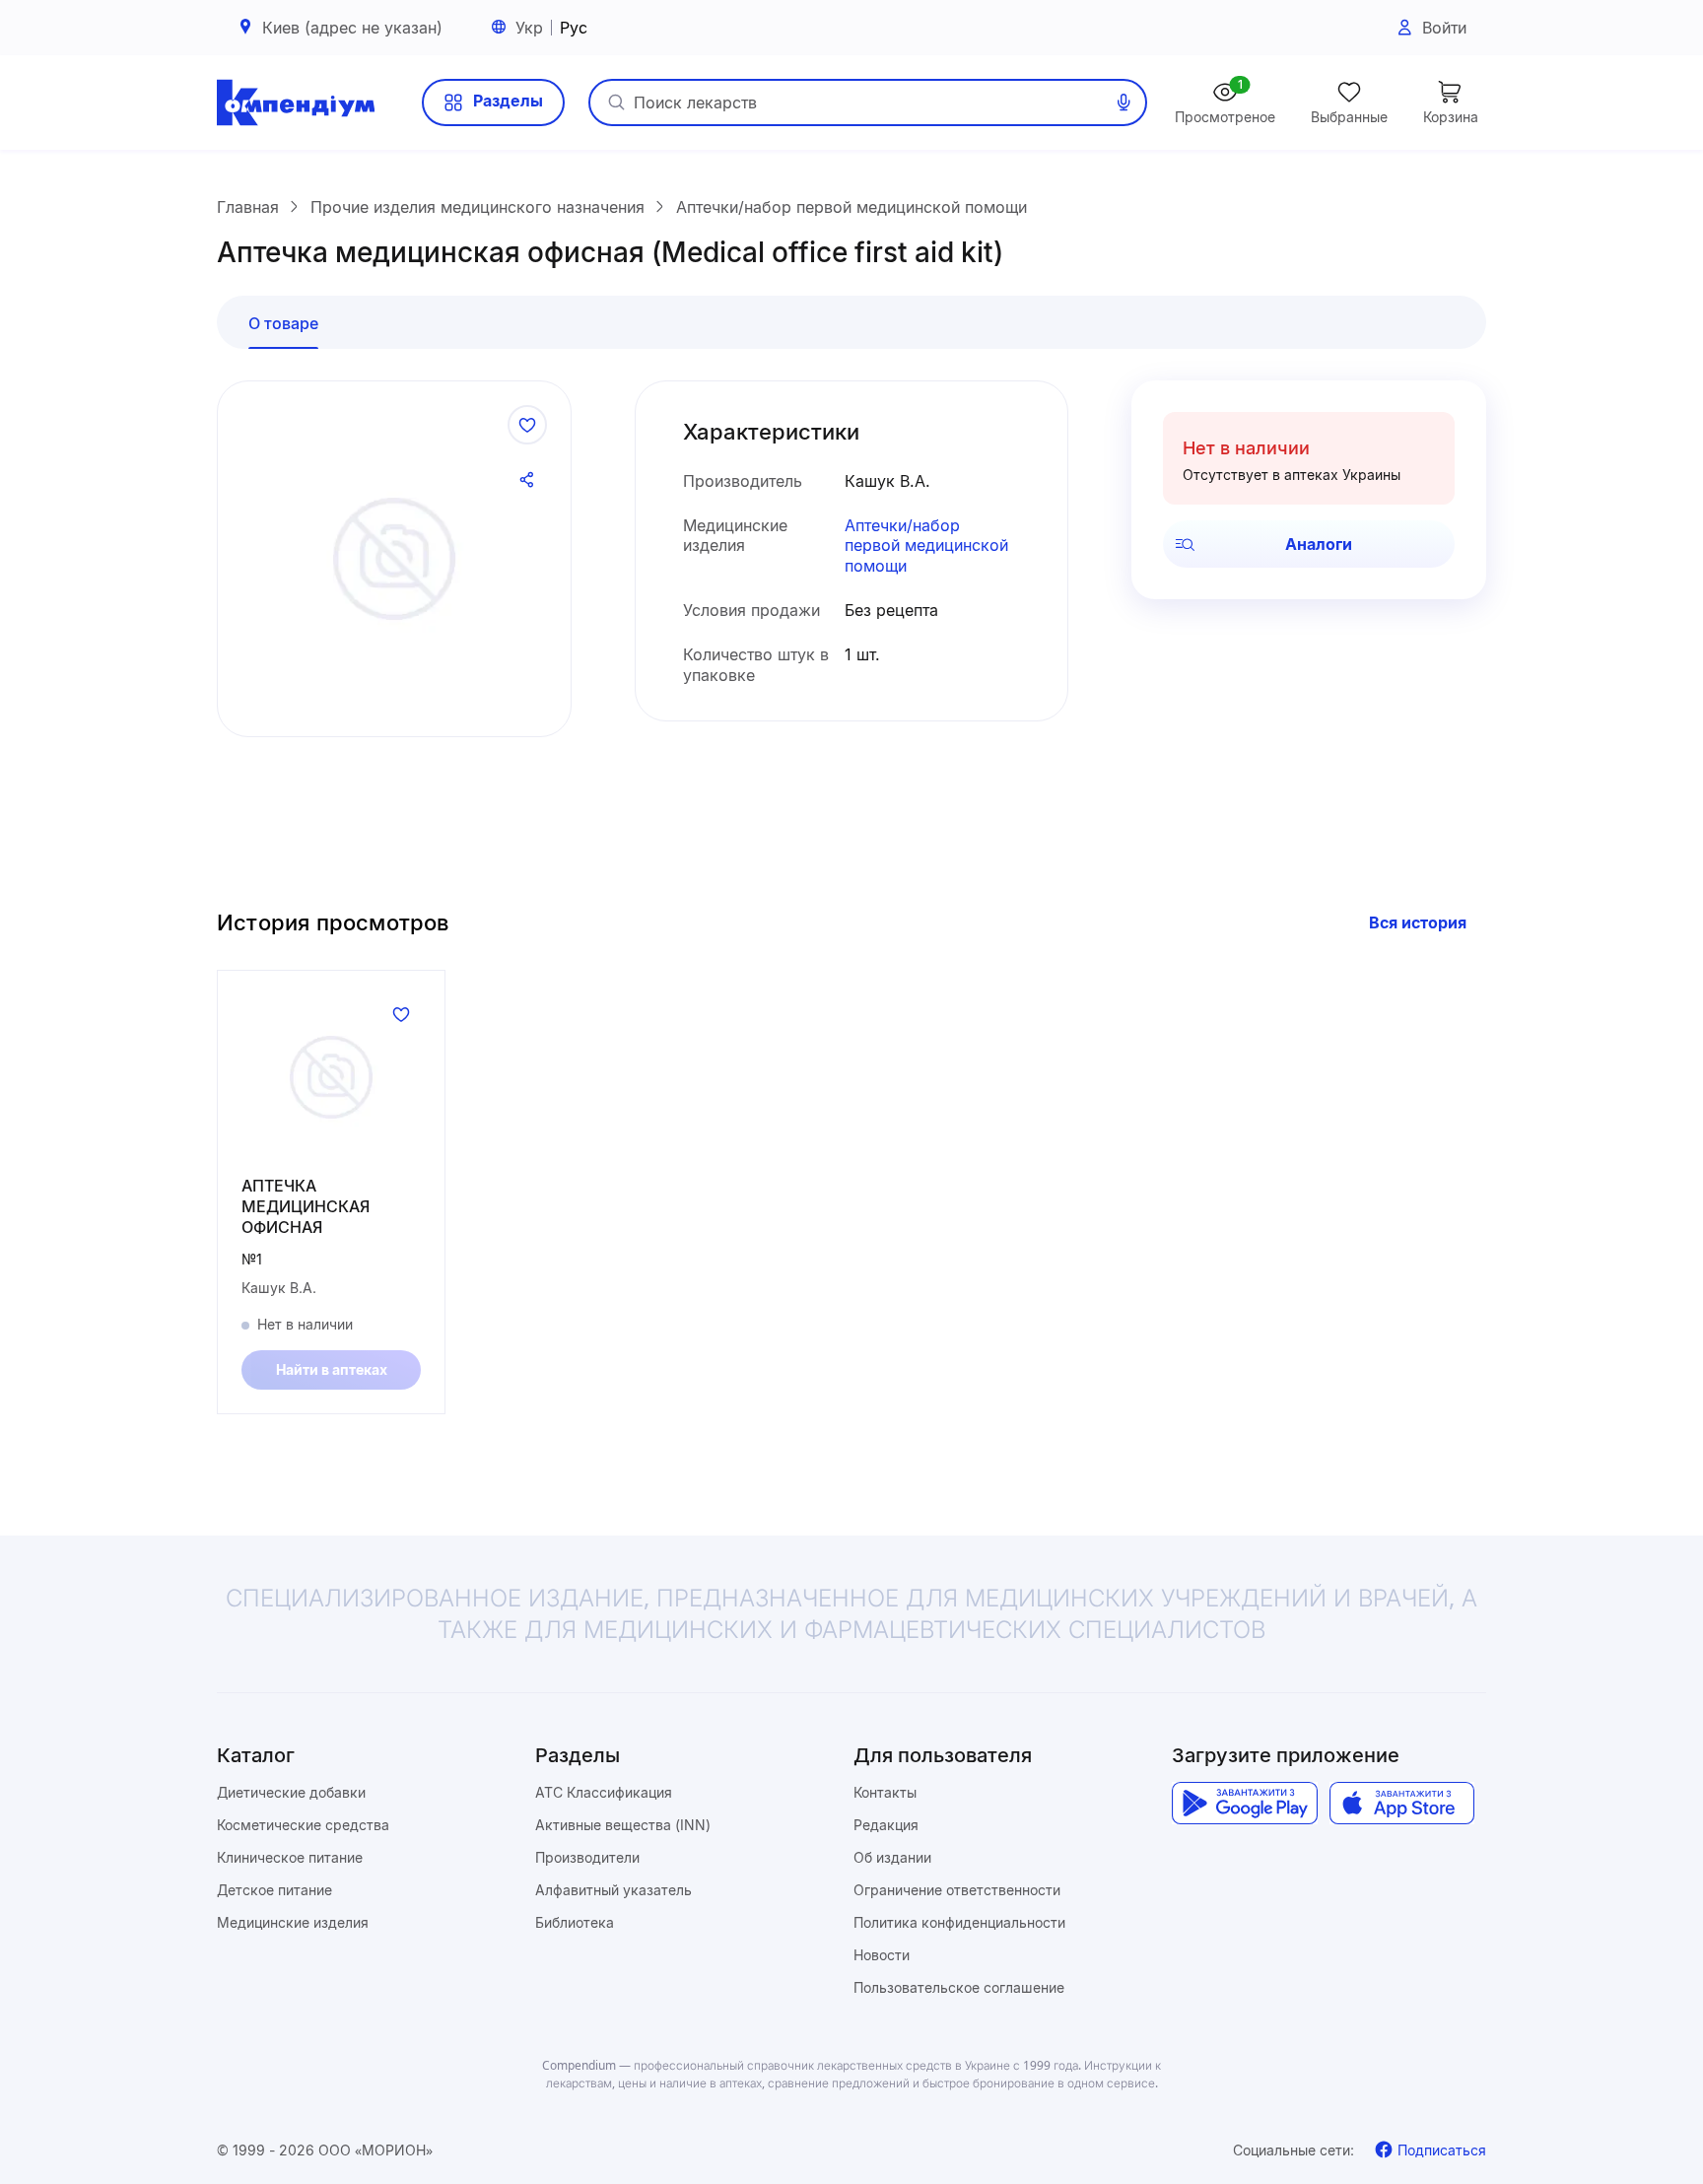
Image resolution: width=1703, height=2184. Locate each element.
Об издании (892, 1857)
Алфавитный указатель (613, 1890)
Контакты (885, 1792)
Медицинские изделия (293, 1922)
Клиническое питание (290, 1857)
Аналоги (1319, 544)
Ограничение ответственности (957, 1890)
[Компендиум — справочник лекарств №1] (296, 102)
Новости (882, 1955)
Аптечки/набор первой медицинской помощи (926, 546)
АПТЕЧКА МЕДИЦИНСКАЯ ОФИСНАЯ (306, 1206)
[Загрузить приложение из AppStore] (1402, 1804)
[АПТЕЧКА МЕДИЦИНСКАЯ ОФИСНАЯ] (331, 1077)
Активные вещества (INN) (623, 1825)
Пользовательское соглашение (959, 1987)
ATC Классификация (604, 1792)
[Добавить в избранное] (527, 425)
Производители (587, 1857)
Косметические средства (303, 1825)
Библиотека (575, 1922)
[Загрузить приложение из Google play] (1244, 1804)
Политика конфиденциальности (959, 1922)
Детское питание (274, 1890)
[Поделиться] (527, 480)
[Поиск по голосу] (1124, 102)
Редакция (886, 1825)
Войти (1444, 28)
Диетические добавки (291, 1792)
